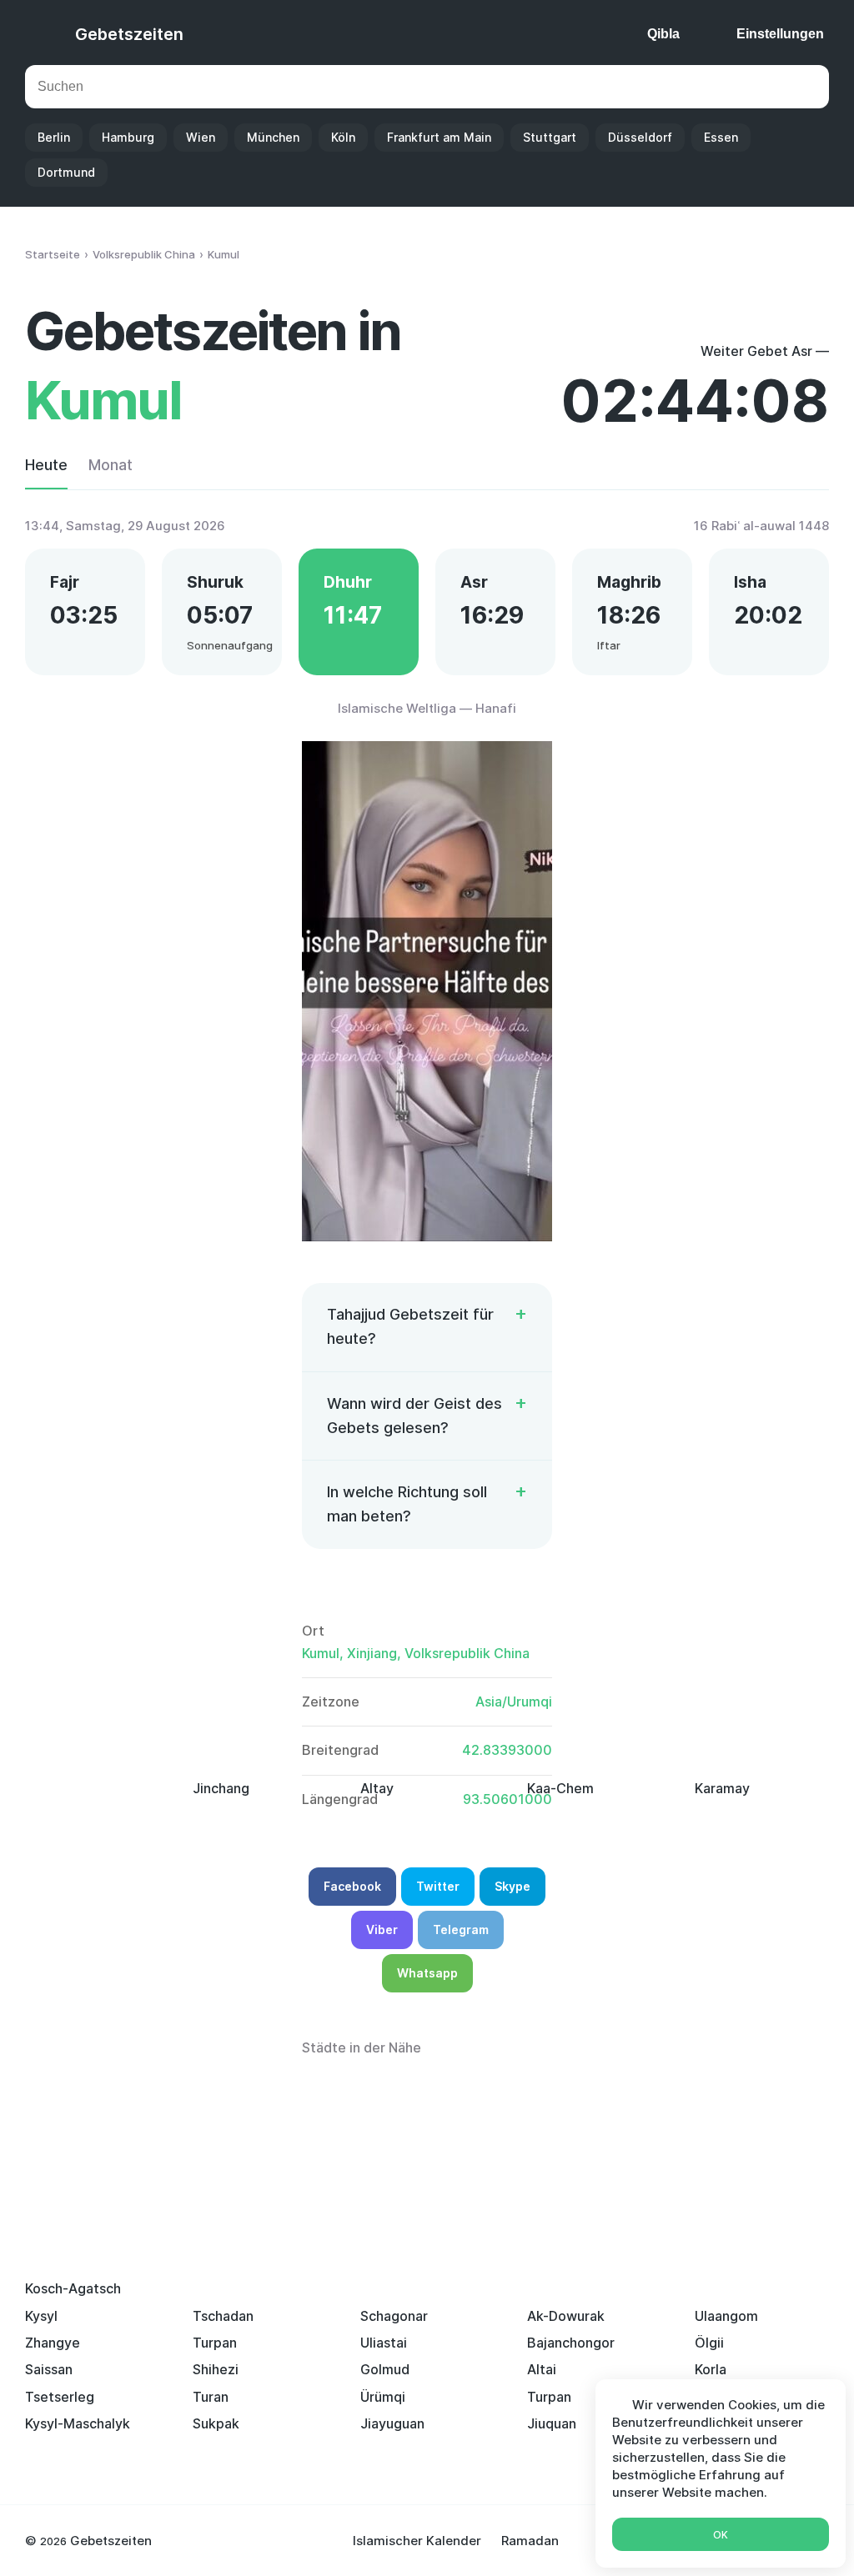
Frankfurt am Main (439, 137)
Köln (343, 137)
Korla (711, 2369)
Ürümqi (383, 2397)
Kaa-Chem (560, 1788)
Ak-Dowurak (566, 2316)
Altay (377, 1788)
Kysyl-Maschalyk (78, 2423)
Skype (512, 1886)
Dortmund (66, 172)
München (273, 137)
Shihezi (216, 2369)
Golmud (385, 2369)
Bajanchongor (571, 2343)
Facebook (352, 1886)
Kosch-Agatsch (73, 2288)
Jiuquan (552, 2423)
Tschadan (223, 2316)
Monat (111, 465)
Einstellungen (780, 34)
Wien (201, 137)
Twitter (438, 1886)
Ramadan (530, 2541)
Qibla (663, 34)
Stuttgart (550, 137)
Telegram (461, 1929)
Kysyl (41, 2316)
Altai (542, 2369)
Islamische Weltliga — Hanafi (427, 708)
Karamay (722, 1788)
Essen (721, 137)
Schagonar (394, 2316)
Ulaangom (726, 2316)
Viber (382, 1929)
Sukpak (216, 2423)
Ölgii (709, 2343)
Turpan (215, 2343)
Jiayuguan (392, 2423)
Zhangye (53, 2343)
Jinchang (221, 1788)
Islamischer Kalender (417, 2541)
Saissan (49, 2369)
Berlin (54, 137)
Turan (211, 2397)
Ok (721, 2535)
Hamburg (128, 137)
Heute (46, 465)
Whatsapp (427, 1973)
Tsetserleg (60, 2397)
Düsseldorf (640, 137)
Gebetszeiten (129, 34)
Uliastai (384, 2343)
